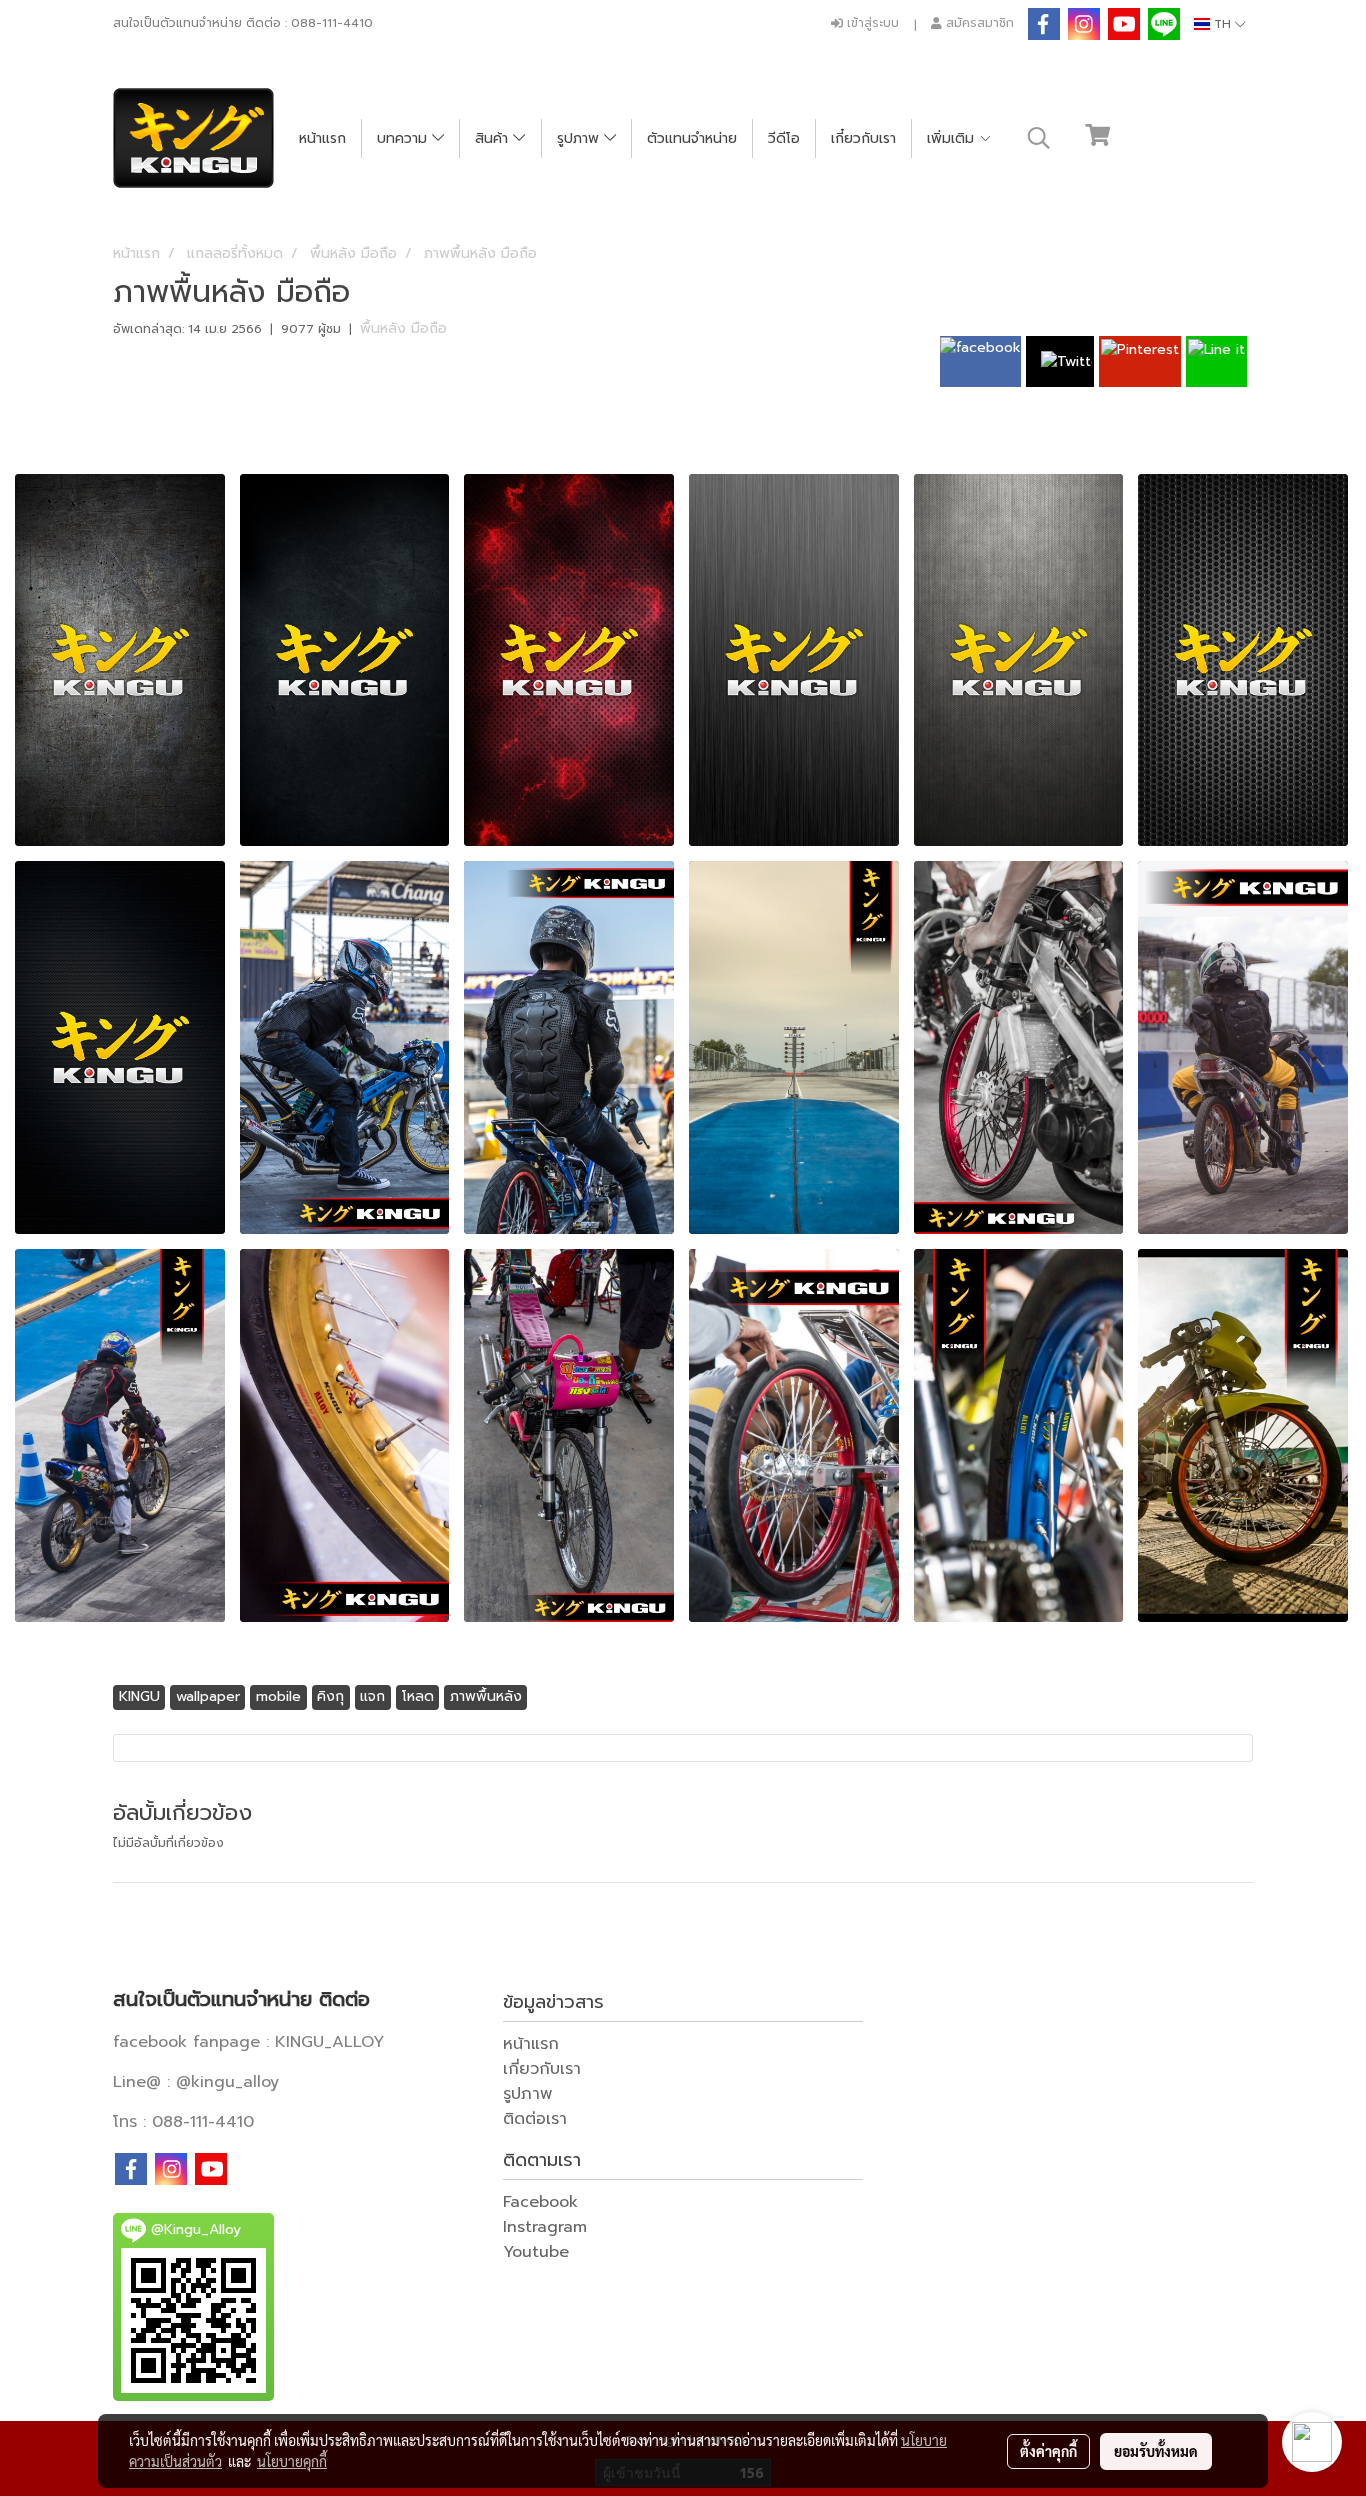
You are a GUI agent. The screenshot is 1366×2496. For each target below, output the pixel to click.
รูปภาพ (580, 138)
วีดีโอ (784, 138)
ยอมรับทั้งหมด (1156, 2451)
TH (1222, 24)
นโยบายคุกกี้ (292, 2461)
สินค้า (494, 138)
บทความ (404, 138)
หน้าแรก (322, 138)
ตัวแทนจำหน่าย (692, 138)
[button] (1039, 138)
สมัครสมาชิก (978, 23)
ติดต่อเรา (535, 2119)
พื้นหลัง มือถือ (403, 328)
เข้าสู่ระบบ (871, 23)
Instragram (545, 2227)
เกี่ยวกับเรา (542, 2069)
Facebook (540, 2202)
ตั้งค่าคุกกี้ (1048, 2451)
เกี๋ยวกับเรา (863, 138)
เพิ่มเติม (953, 138)
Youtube (536, 2252)
